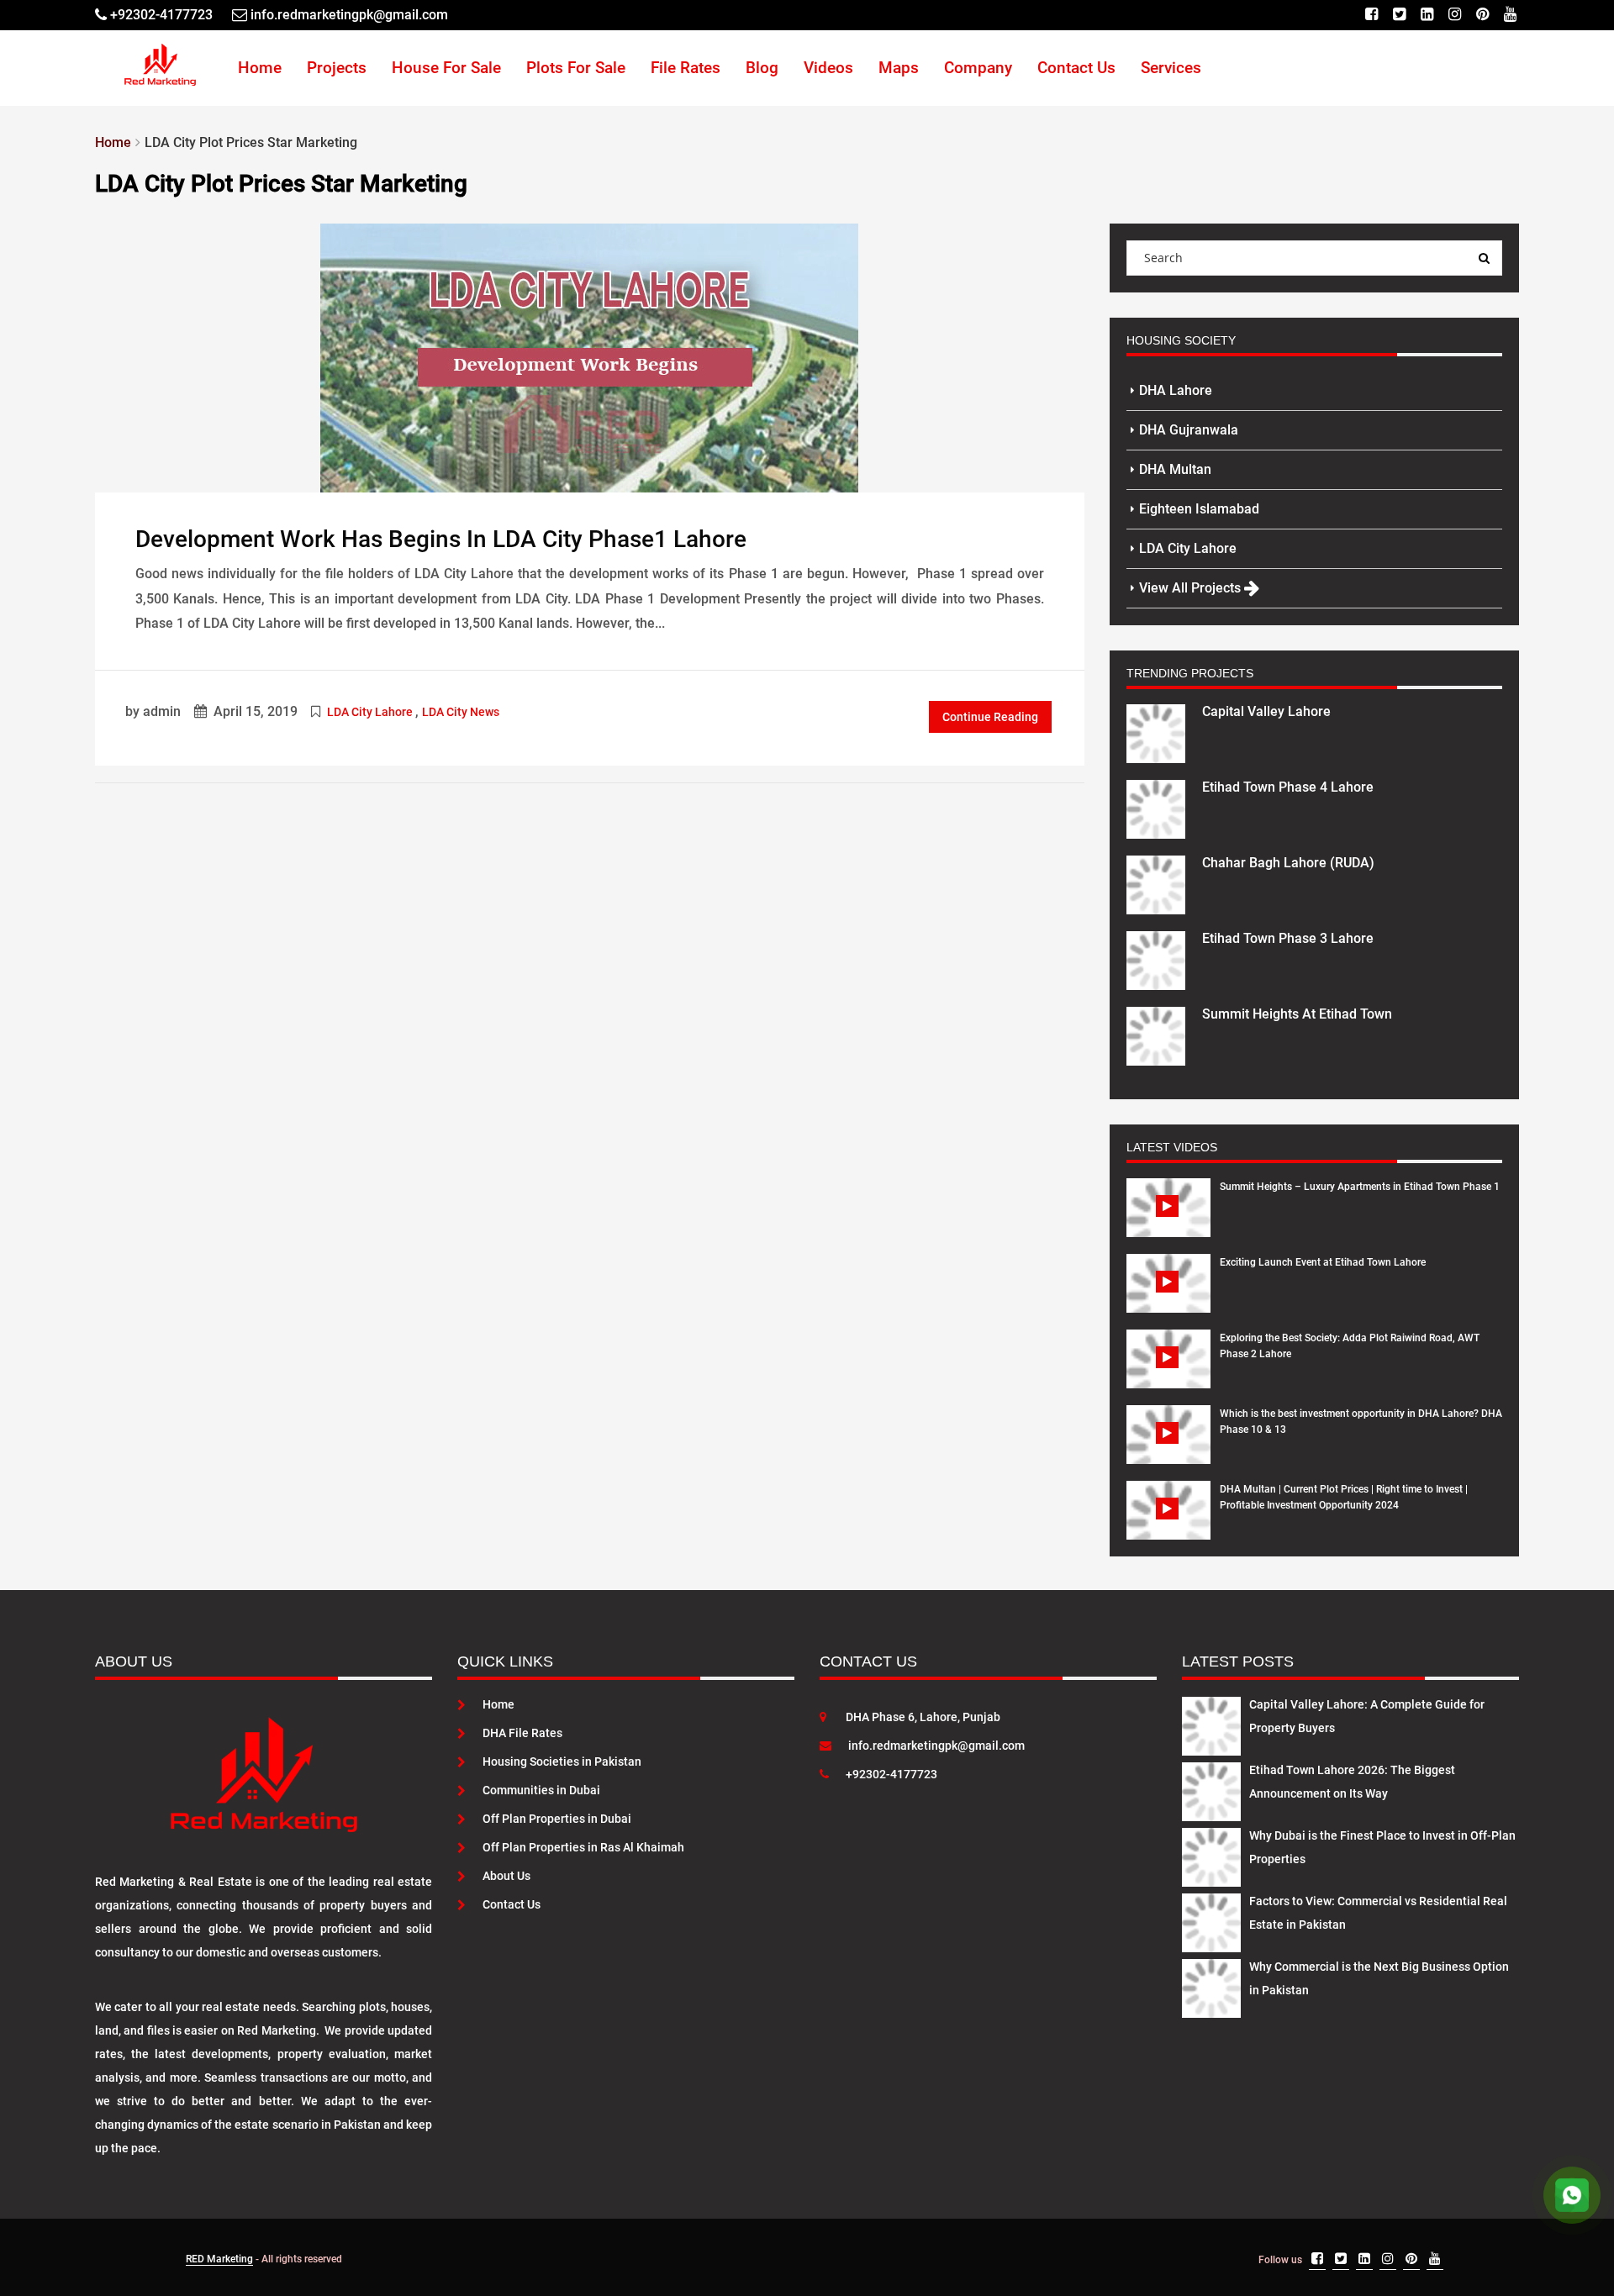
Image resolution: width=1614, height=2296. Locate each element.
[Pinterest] (1482, 15)
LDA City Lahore (370, 712)
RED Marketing (219, 2259)
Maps (899, 68)
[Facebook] (1371, 15)
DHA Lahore (1176, 390)
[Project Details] (1156, 732)
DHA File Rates (522, 1733)
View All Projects (1192, 588)
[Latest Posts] (1211, 1723)
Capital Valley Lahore (1266, 711)
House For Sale (446, 68)
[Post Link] (589, 356)
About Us (506, 1876)
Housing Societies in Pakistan (562, 1761)
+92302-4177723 (891, 1774)
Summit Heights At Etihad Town (1297, 1014)
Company (978, 68)
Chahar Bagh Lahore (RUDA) (1288, 863)
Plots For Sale (576, 68)
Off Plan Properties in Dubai (557, 1819)
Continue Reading (990, 717)
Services (1171, 68)
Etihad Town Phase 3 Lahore (1288, 938)
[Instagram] (1455, 15)
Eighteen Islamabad (1199, 509)
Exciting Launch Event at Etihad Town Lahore (1323, 1262)
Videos (828, 68)
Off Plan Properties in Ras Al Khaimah (583, 1847)
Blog (762, 68)
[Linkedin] (1427, 15)
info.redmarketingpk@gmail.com (936, 1746)
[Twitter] (1399, 15)
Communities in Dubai (541, 1790)
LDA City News (461, 712)
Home (260, 68)
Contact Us (1076, 68)
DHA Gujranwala (1189, 430)
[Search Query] (1485, 258)
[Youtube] (1510, 15)
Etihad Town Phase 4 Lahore (1288, 787)
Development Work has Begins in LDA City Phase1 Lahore (441, 539)
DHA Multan (1175, 469)
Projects (337, 68)
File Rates (686, 68)
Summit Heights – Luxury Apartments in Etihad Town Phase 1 (1360, 1187)
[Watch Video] (1169, 1220)
